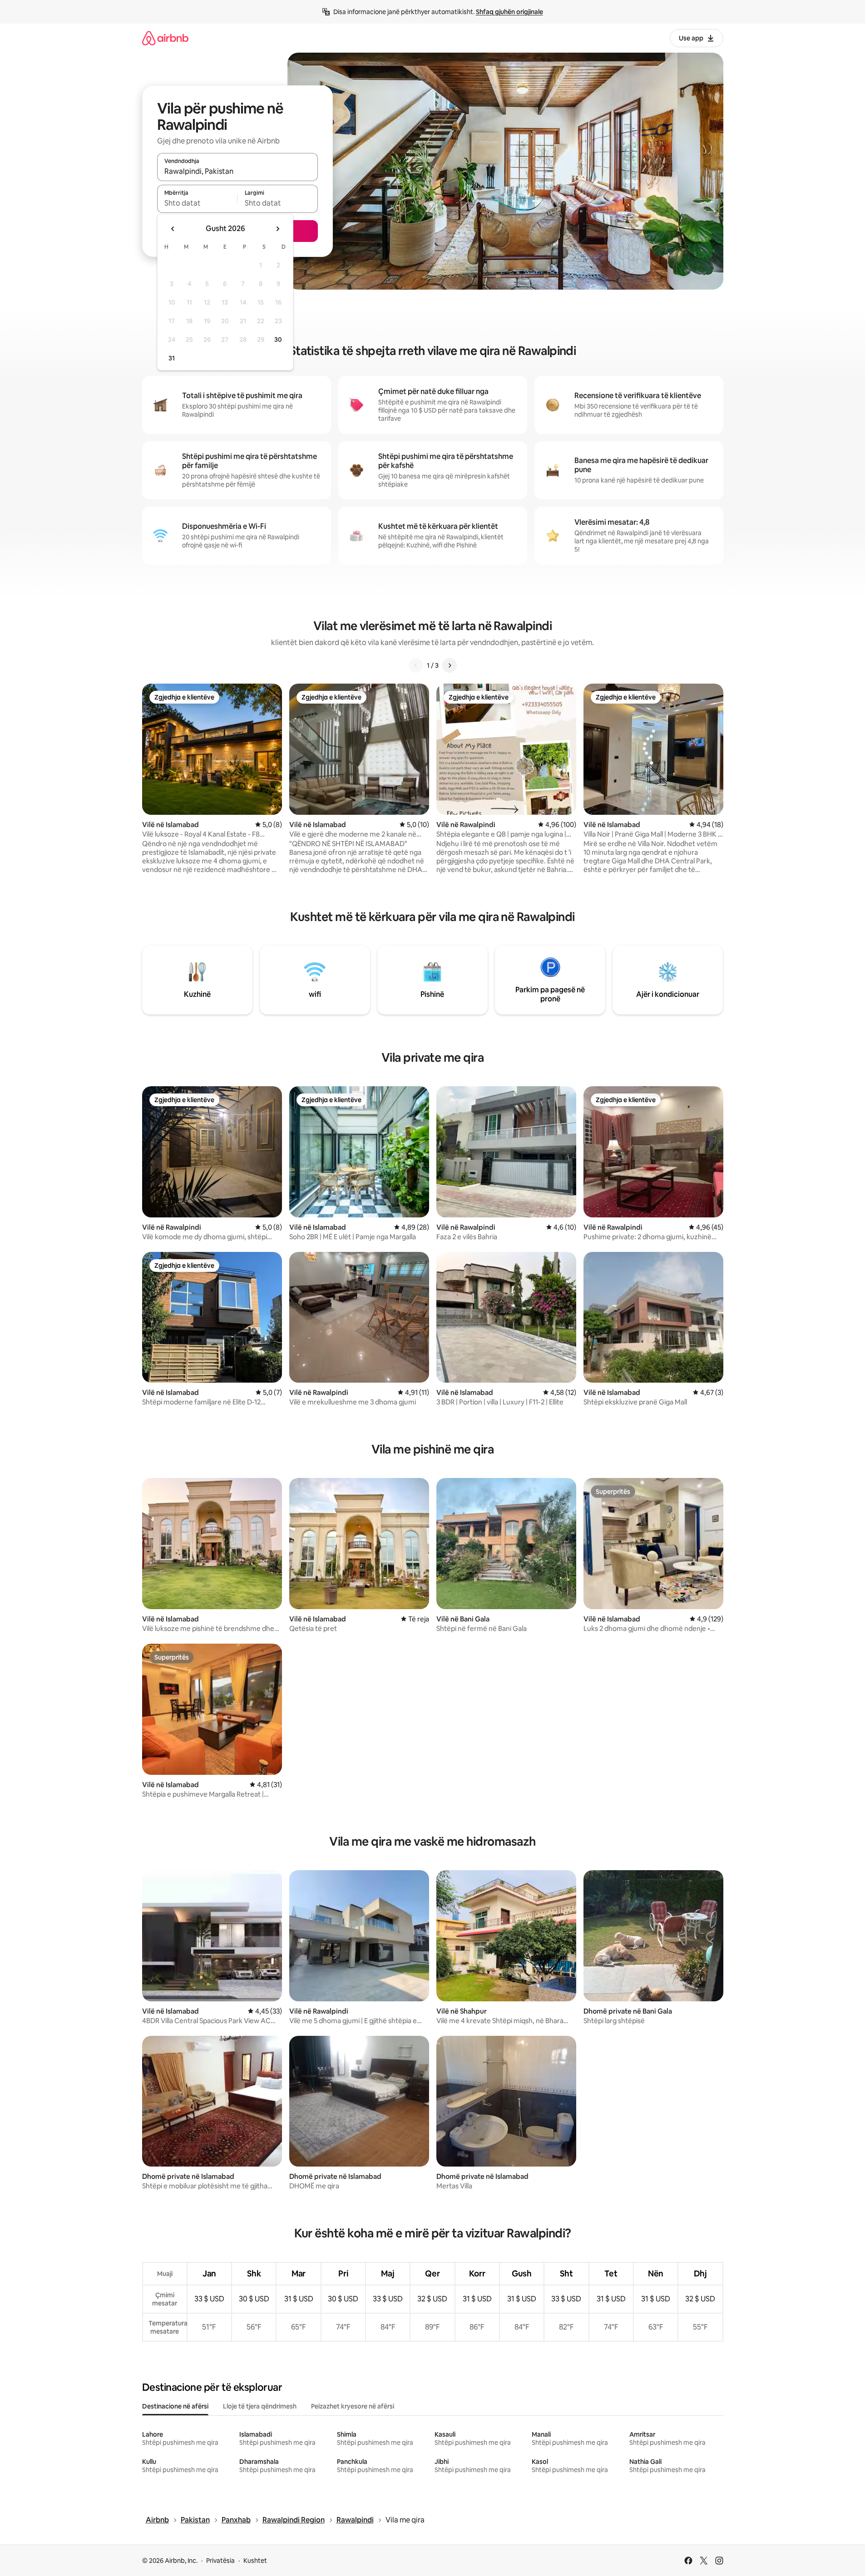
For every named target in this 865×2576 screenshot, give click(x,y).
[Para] (450, 665)
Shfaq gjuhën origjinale (509, 12)
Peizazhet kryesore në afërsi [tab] (353, 2406)
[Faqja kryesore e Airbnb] (165, 38)
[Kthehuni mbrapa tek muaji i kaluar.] (173, 229)
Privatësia (220, 2561)
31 (172, 358)
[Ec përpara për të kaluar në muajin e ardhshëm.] (277, 229)
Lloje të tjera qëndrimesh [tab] (260, 2406)
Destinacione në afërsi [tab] (175, 2406)
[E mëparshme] (416, 665)
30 (278, 340)
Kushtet (255, 2561)
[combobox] (237, 171)
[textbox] (197, 203)
